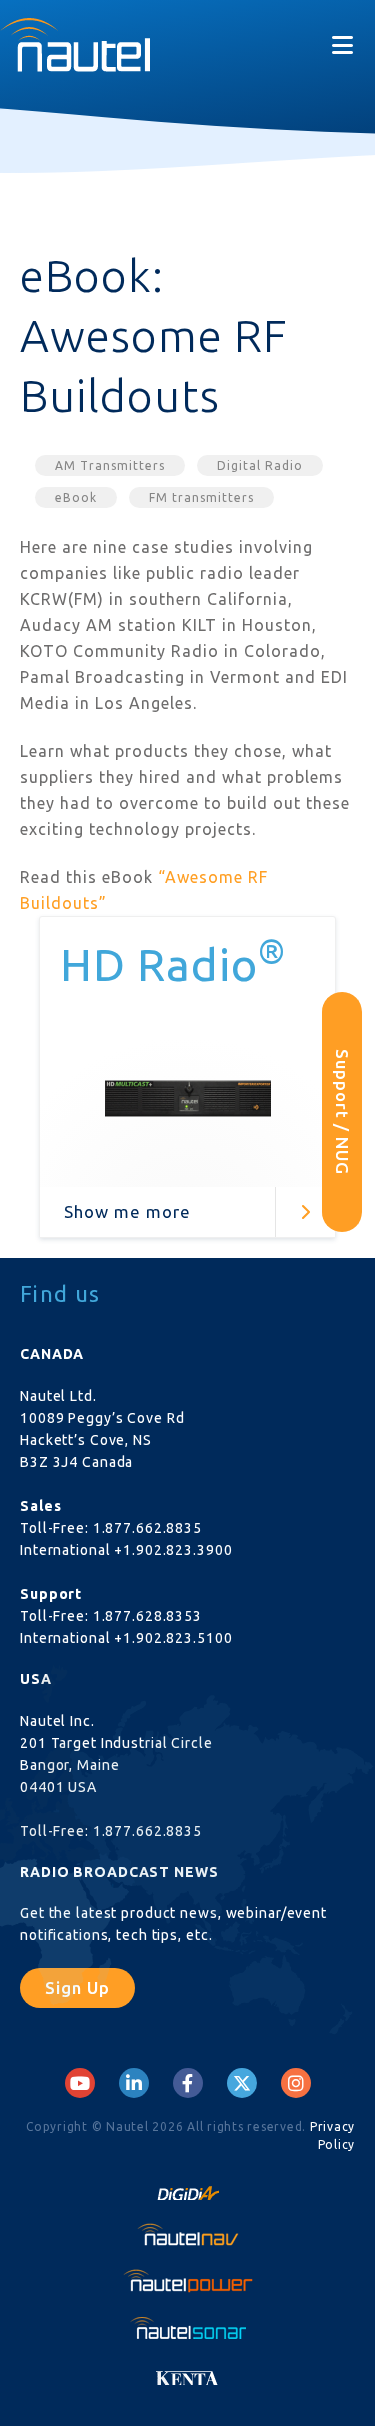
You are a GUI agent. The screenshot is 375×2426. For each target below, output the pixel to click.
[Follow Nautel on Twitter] (242, 2083)
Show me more (127, 1211)
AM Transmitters (110, 465)
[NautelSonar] (187, 2327)
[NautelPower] (187, 2280)
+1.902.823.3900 (173, 1550)
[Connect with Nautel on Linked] (134, 2083)
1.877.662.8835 (147, 1528)
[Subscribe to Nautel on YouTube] (80, 2083)
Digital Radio (260, 465)
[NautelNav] (187, 2234)
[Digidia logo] (187, 2187)
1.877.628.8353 (147, 1616)
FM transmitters (201, 497)
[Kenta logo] (187, 2373)
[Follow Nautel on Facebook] (187, 2083)
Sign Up (77, 1987)
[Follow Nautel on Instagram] (296, 2083)
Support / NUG (342, 1112)
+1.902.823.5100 (173, 1638)
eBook (76, 497)
